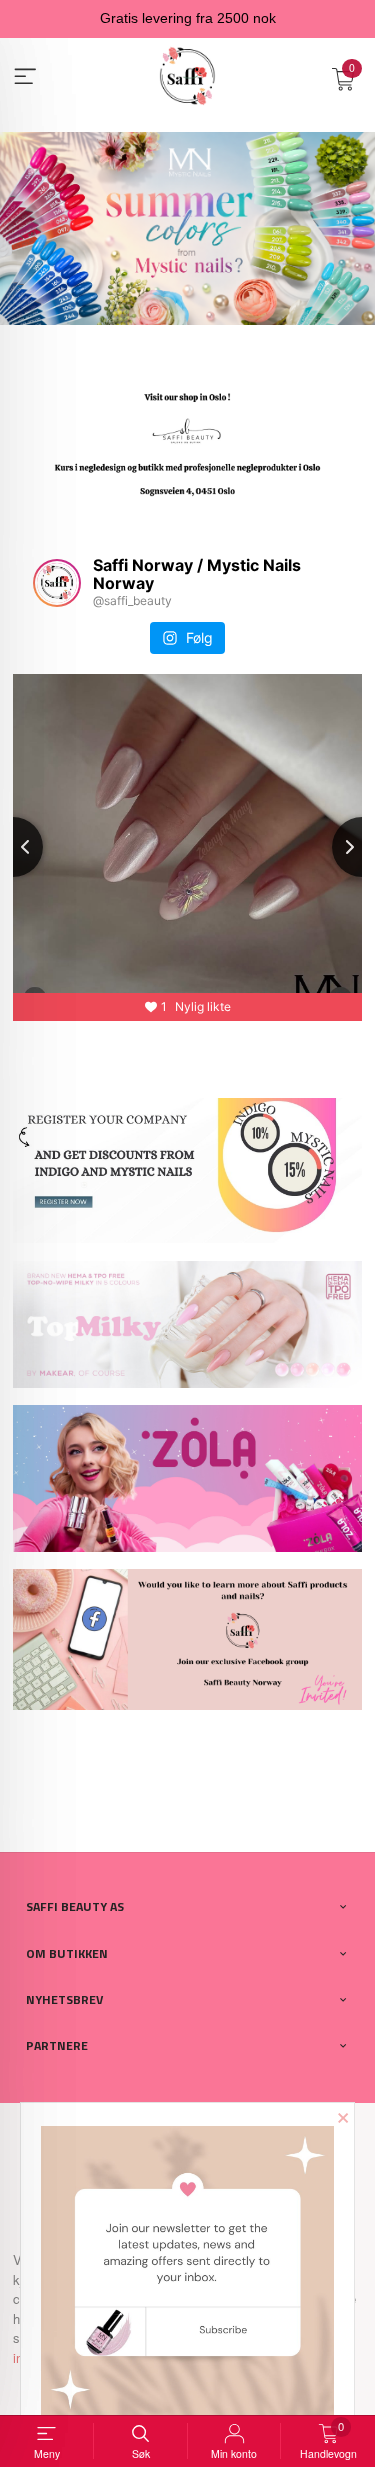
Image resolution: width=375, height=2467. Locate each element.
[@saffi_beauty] (57, 583)
